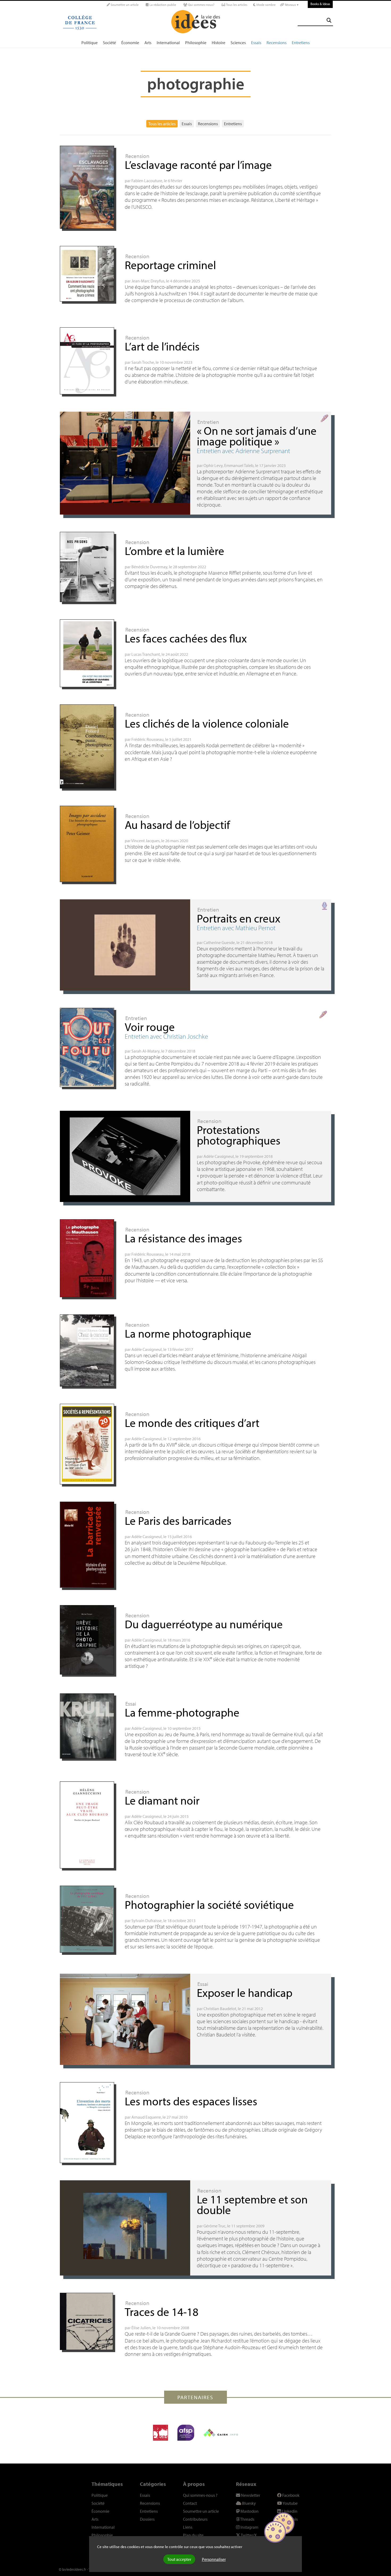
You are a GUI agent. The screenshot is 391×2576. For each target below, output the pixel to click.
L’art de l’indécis (162, 346)
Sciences (238, 43)
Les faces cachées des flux (186, 638)
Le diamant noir (162, 1800)
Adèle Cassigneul (219, 1156)
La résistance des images (183, 1238)
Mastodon (249, 2511)
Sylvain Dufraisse (147, 1920)
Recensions (276, 43)
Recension (137, 156)
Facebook (290, 2495)
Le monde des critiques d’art (192, 1423)
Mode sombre (266, 5)
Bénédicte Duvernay (149, 567)
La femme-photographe (182, 1712)
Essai (131, 1704)
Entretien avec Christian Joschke (166, 1036)
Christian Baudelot (220, 2009)
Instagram (249, 2527)
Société (109, 43)
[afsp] (186, 2433)
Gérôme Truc (215, 2226)
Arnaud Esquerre (146, 2117)
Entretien (208, 422)
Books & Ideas (320, 4)
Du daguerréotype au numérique (204, 1624)
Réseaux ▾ (291, 5)
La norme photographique (188, 1333)
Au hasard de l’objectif (177, 824)
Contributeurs (195, 2519)
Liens (188, 2527)
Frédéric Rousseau (147, 739)
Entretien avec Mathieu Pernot (236, 928)
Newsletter (250, 2495)
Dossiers (147, 2519)
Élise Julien (141, 2328)
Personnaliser (214, 2559)
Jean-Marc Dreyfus (148, 281)
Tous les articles (236, 5)
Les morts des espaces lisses (191, 2101)
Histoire (219, 43)
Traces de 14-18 (162, 2312)
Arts (148, 43)
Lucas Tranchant (146, 654)
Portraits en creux (239, 918)
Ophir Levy (213, 465)
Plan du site (193, 2535)
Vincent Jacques (145, 841)
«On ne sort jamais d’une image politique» (257, 436)
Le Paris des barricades (178, 1520)
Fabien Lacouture (147, 181)
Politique (90, 43)
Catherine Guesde (219, 942)
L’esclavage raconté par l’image (198, 164)
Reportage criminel (170, 265)
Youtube (290, 2503)
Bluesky (249, 2503)
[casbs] (161, 2433)
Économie (130, 43)
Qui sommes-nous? (201, 5)
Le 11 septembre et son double (252, 2204)
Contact (190, 2503)
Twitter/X (248, 2535)
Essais (256, 43)
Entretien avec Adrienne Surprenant (244, 451)
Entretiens (301, 43)
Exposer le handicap (245, 1992)
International (168, 43)
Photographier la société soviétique (209, 1904)
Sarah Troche (143, 362)
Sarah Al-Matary (145, 1051)
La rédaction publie (162, 5)
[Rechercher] (329, 20)
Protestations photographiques (239, 1135)
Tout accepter (179, 2559)
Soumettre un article (124, 5)
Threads (247, 2519)
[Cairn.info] (221, 2433)
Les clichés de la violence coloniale (207, 723)
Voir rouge (150, 1027)
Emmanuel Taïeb (239, 465)
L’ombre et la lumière (174, 551)
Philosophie (196, 43)
